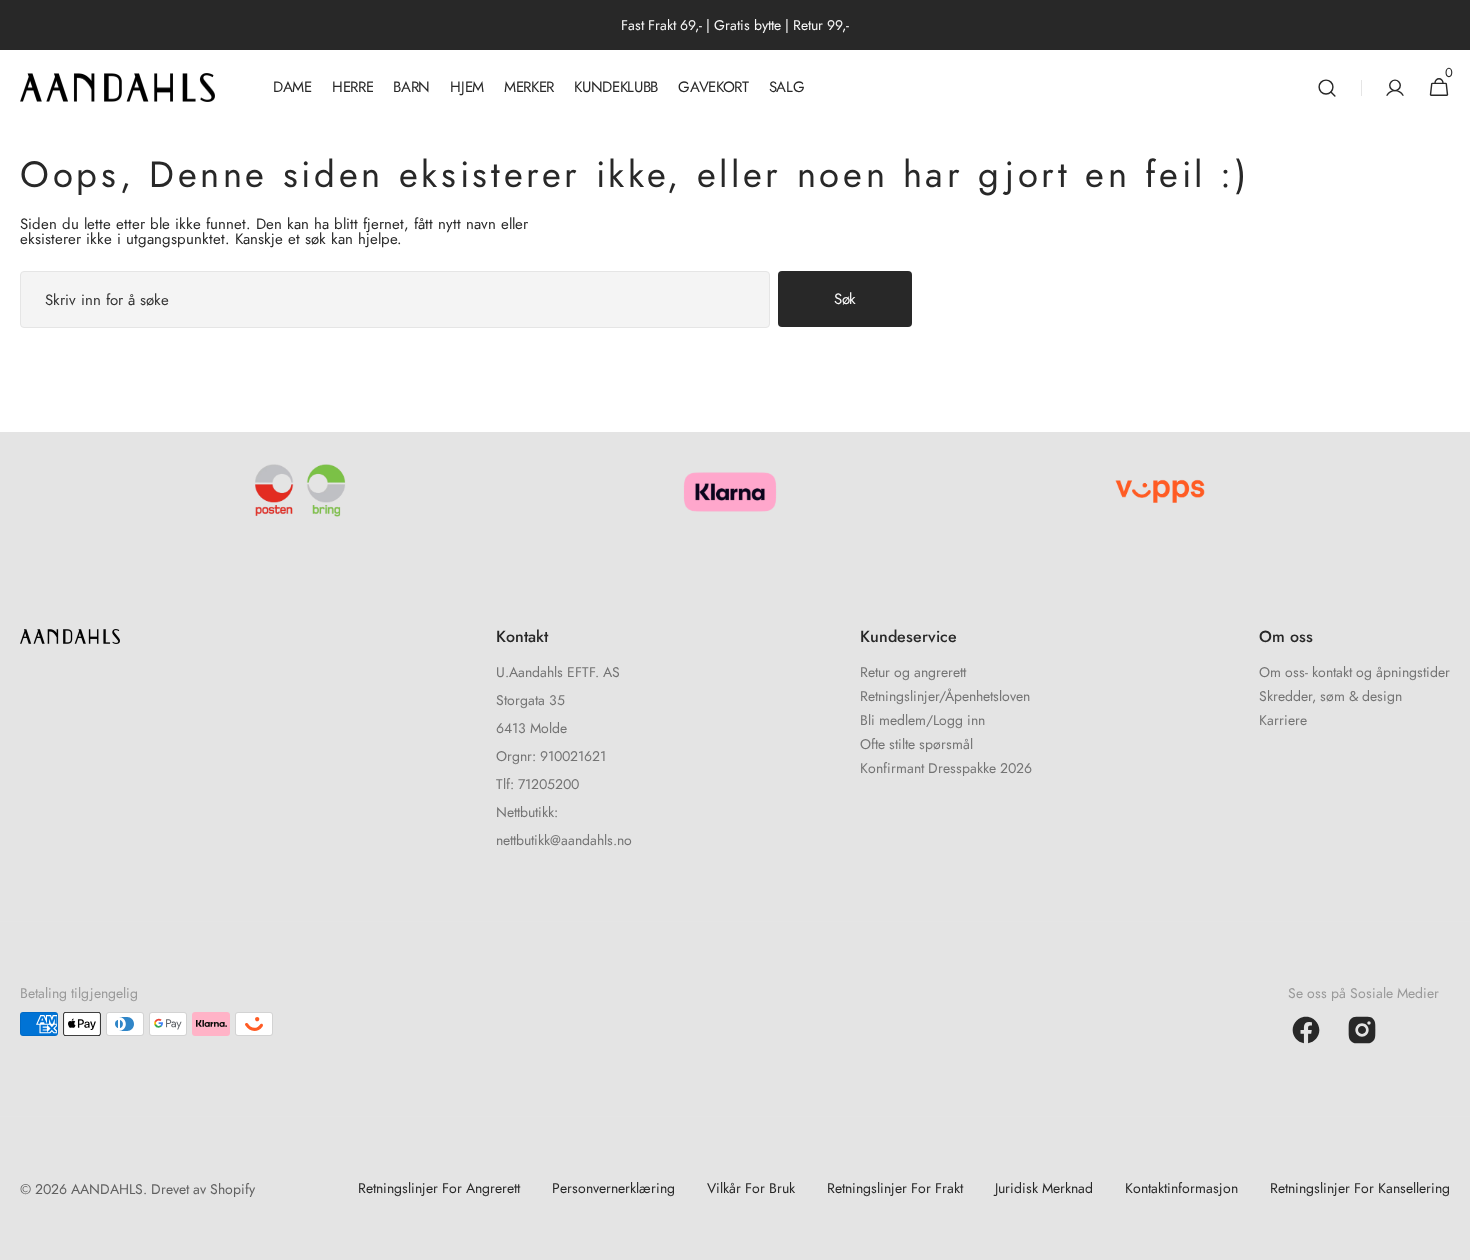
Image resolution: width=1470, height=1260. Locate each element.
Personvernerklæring (613, 1188)
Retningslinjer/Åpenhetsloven (945, 696)
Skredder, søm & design (1330, 696)
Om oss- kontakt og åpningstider (1354, 673)
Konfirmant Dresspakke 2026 (946, 768)
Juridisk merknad (1044, 1188)
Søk (845, 299)
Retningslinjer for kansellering (1360, 1188)
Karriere (1283, 720)
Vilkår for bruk (751, 1188)
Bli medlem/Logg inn (922, 720)
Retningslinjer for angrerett (439, 1188)
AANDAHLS (107, 1189)
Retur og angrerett (913, 673)
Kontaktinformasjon (1181, 1188)
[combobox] (395, 299)
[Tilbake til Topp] (1446, 1236)
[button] (1327, 87)
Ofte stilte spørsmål (916, 744)
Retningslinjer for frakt (895, 1188)
